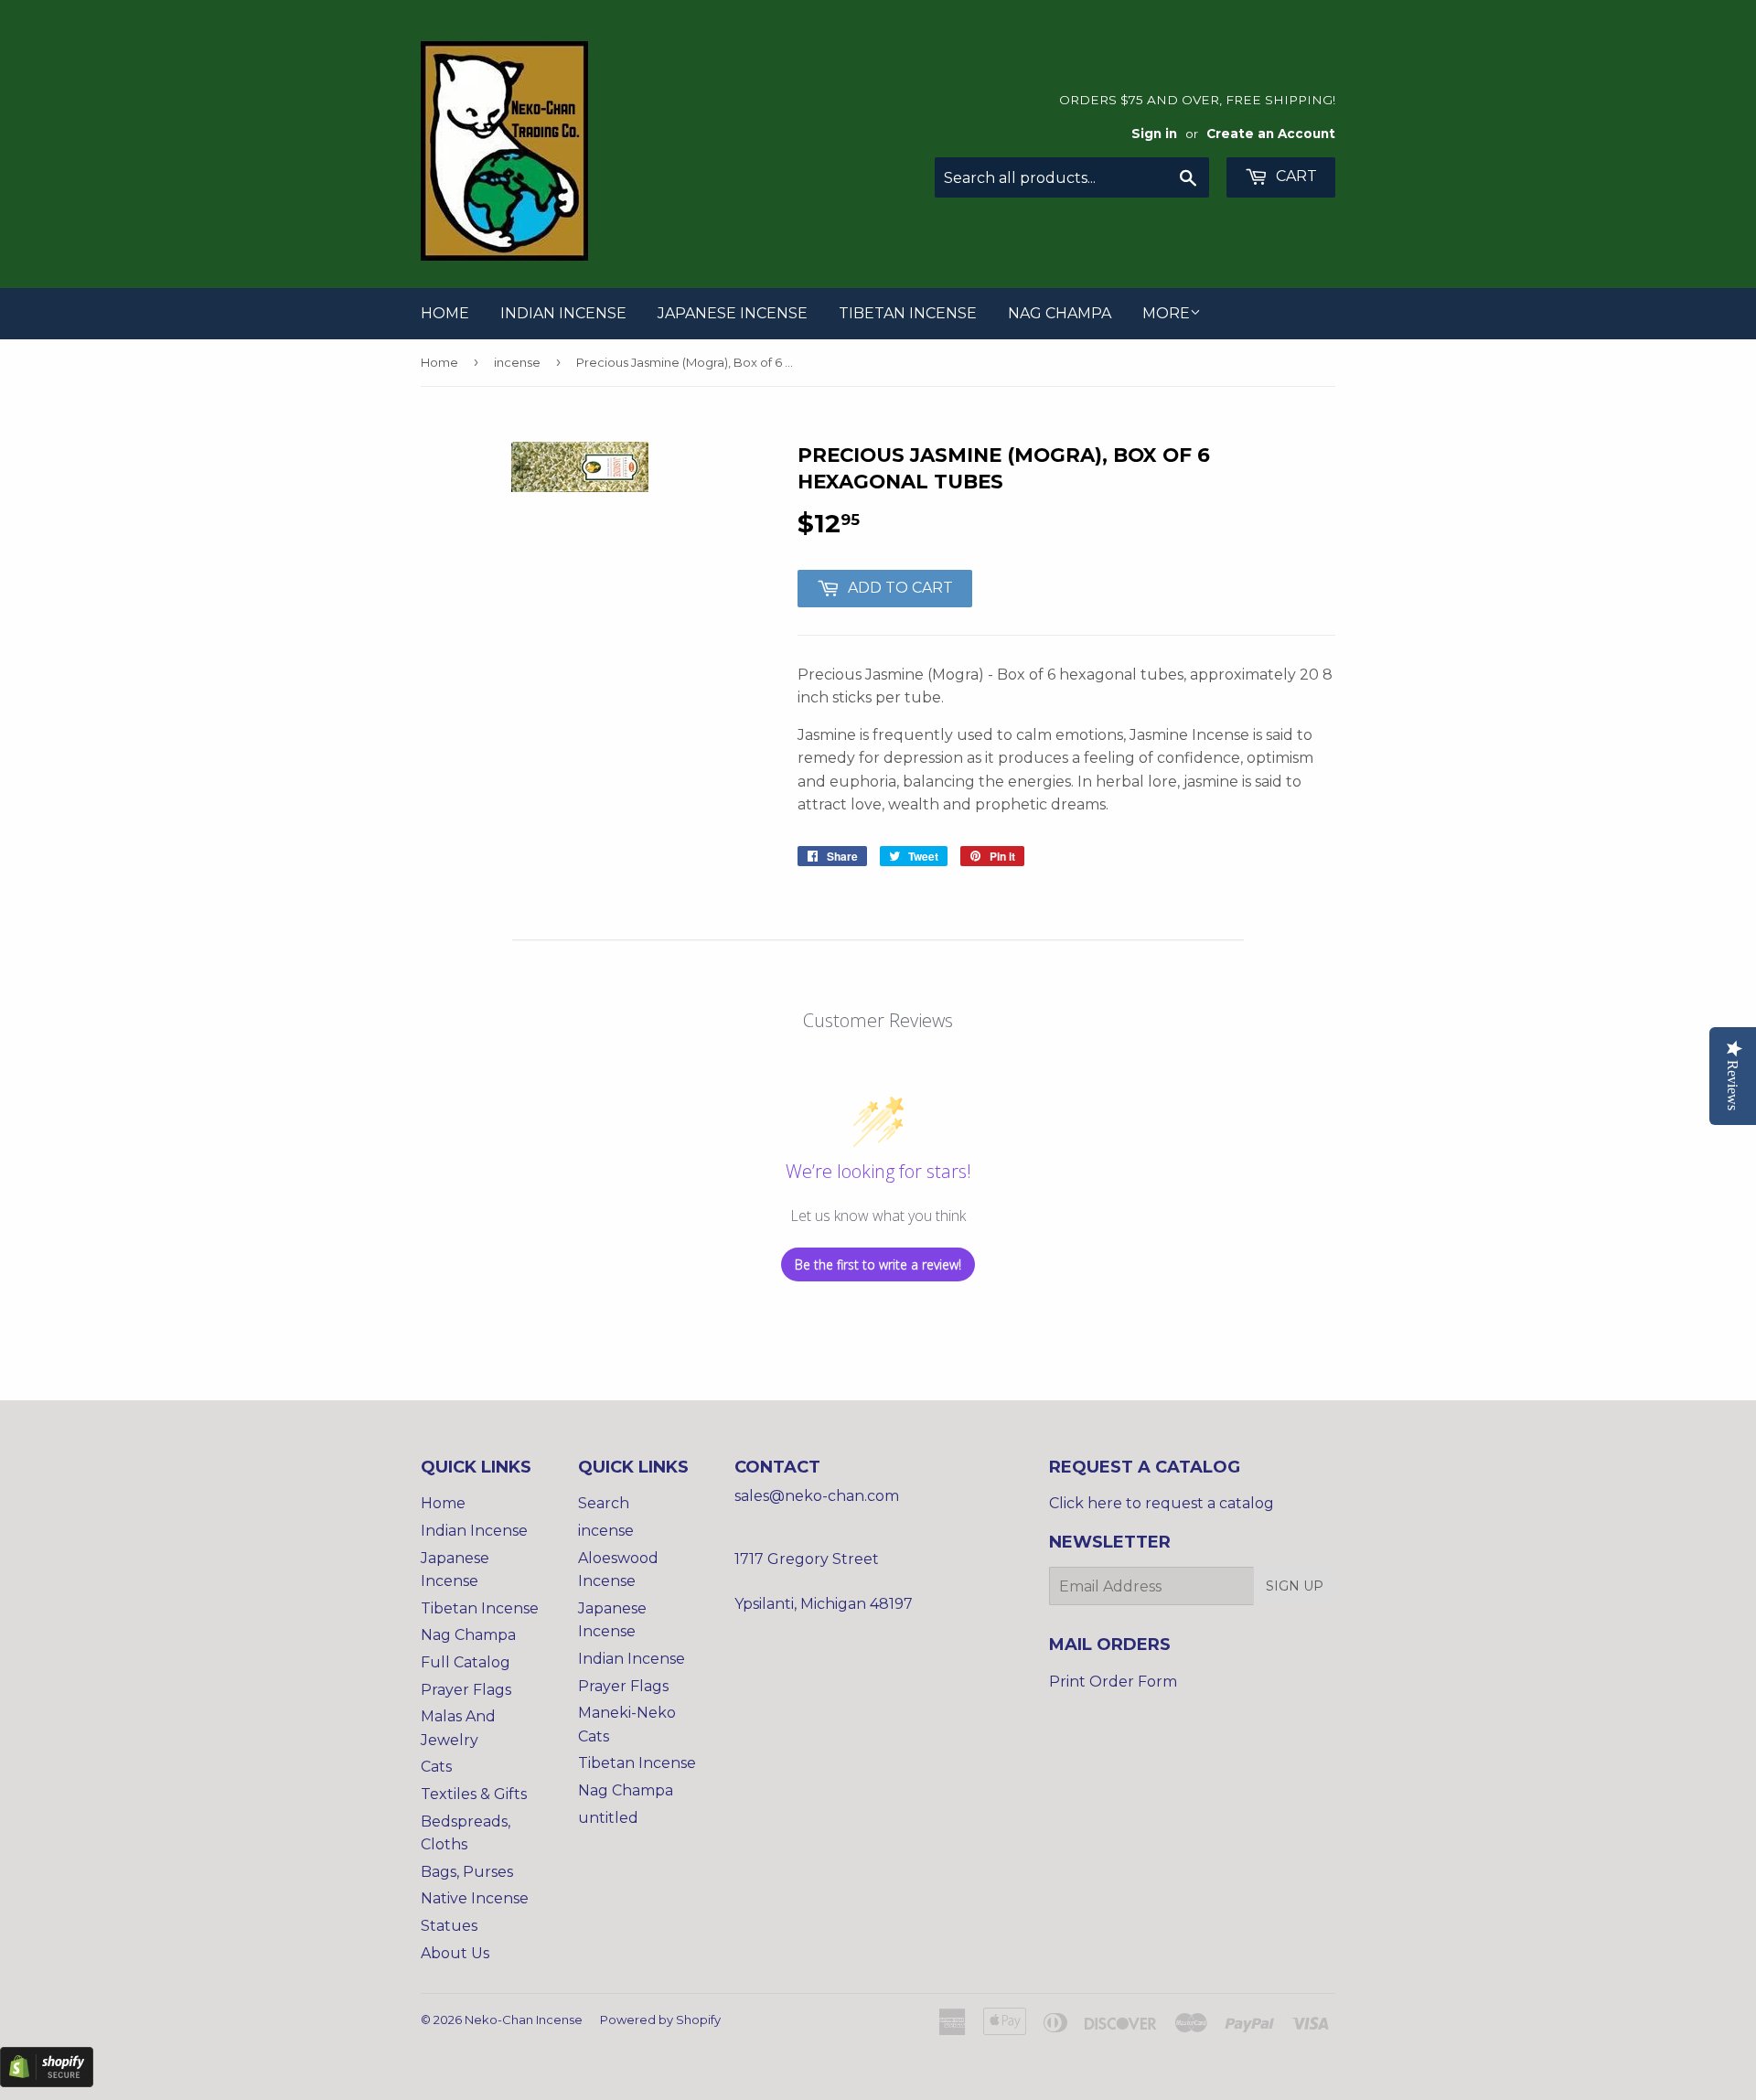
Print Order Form (1113, 1682)
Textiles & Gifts (474, 1794)
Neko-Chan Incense (524, 2020)
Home (445, 313)
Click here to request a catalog (1162, 1503)
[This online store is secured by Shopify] (47, 2082)
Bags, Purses (467, 1872)
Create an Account (1271, 134)
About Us (455, 1953)
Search (604, 1503)
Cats (436, 1767)
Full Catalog (466, 1662)
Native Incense (475, 1898)
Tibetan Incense (908, 313)
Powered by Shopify (660, 2020)
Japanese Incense (733, 313)
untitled (608, 1818)
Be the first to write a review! (878, 1264)
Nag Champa (1060, 313)
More (1166, 313)
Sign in (1154, 134)
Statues (449, 1926)
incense (517, 362)
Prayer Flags (466, 1690)
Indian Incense (563, 313)
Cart (1295, 176)
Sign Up (1295, 1586)
